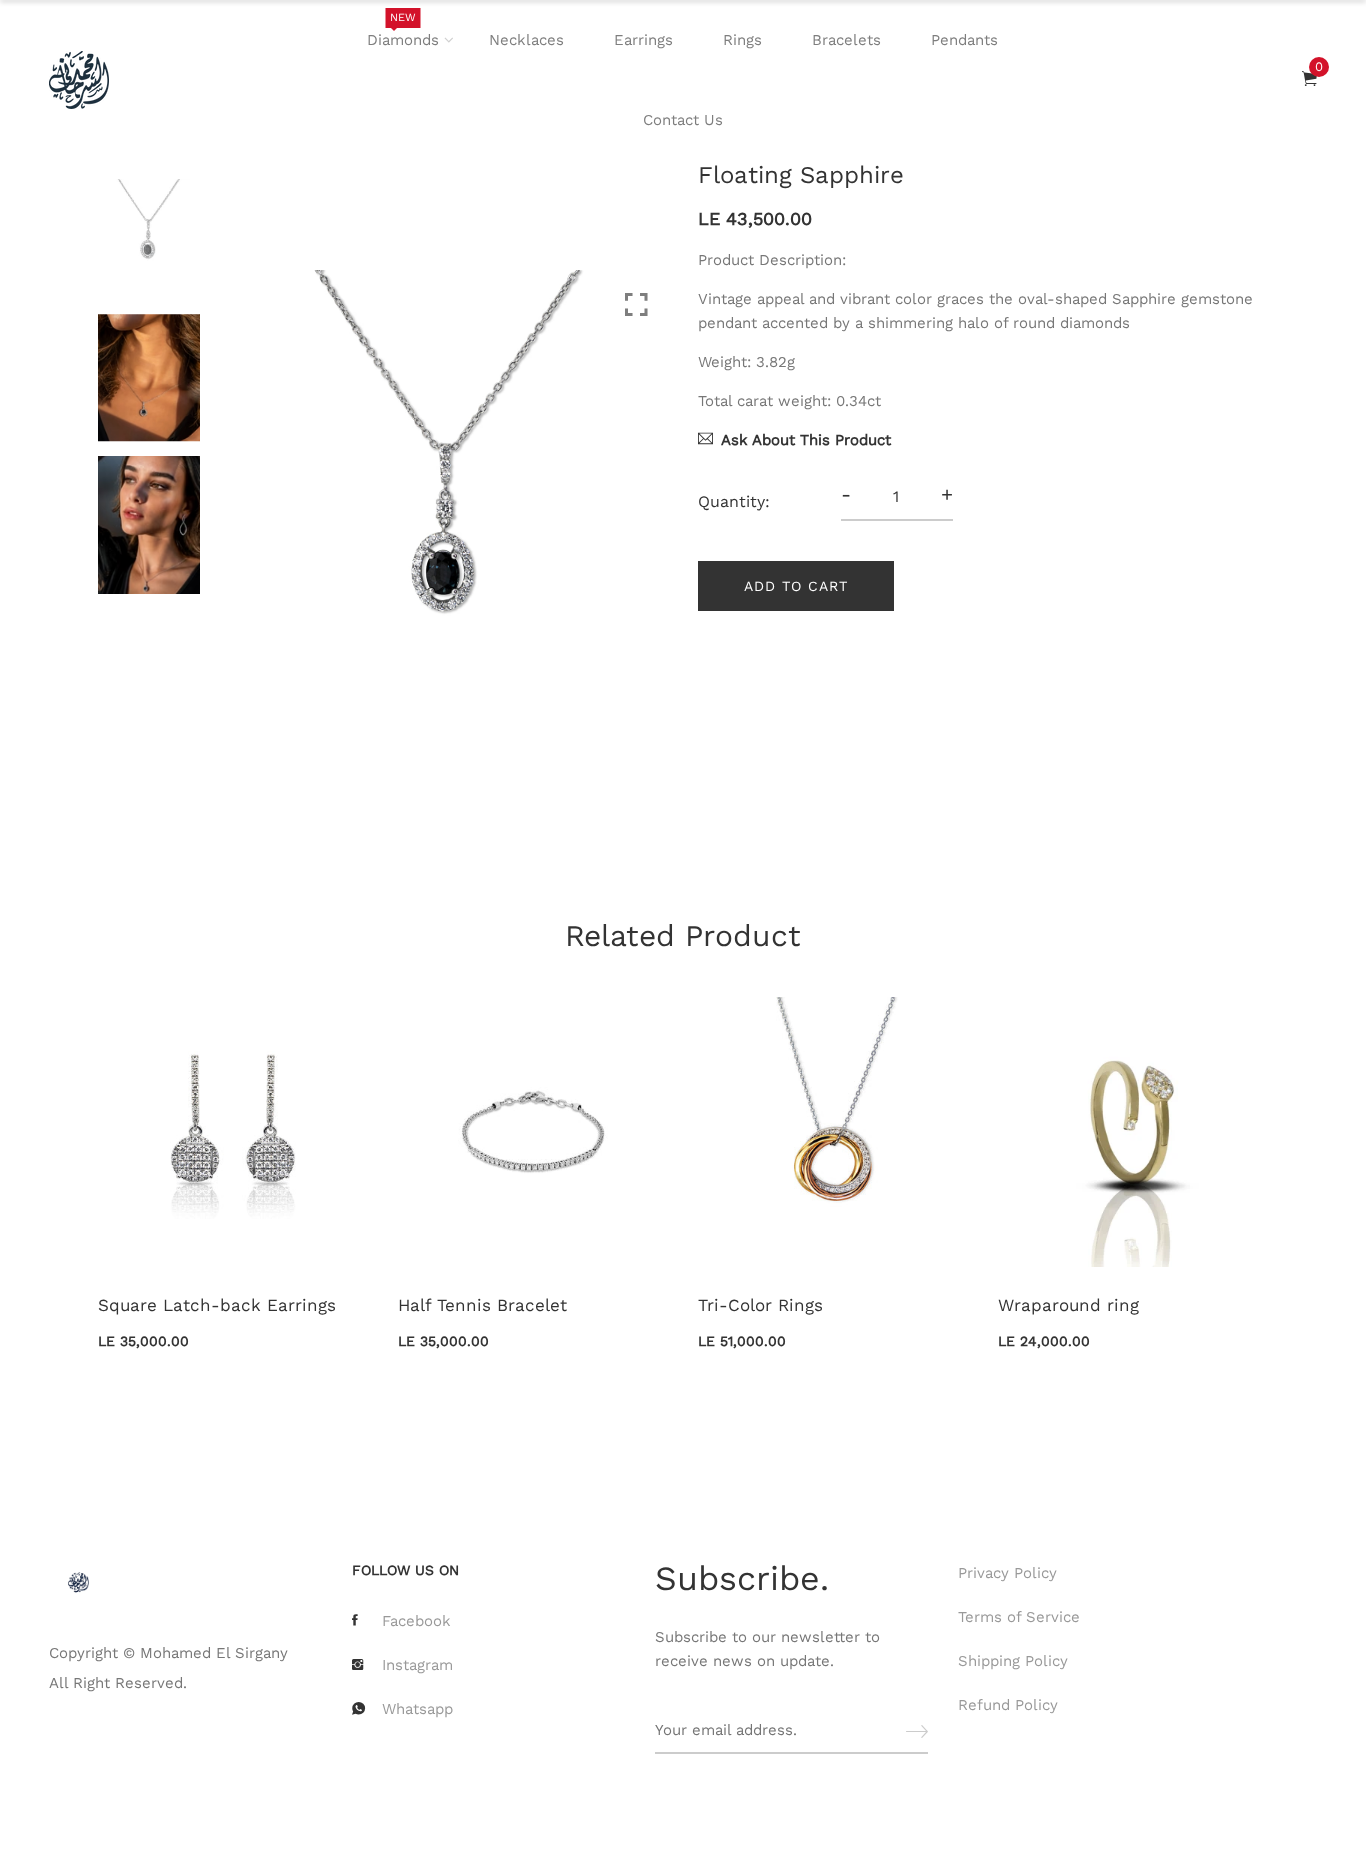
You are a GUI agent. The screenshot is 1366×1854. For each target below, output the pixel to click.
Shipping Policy (1013, 1661)
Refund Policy (1008, 1705)
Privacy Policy (1007, 1573)
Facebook (416, 1621)
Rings (742, 40)
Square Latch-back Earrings (217, 1305)
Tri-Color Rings (760, 1305)
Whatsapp (417, 1709)
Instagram (417, 1665)
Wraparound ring (1068, 1305)
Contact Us (683, 120)
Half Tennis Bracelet (482, 1305)
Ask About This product (806, 440)
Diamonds (403, 30)
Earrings (643, 40)
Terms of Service (1019, 1617)
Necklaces (526, 40)
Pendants (964, 40)
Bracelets (846, 40)
